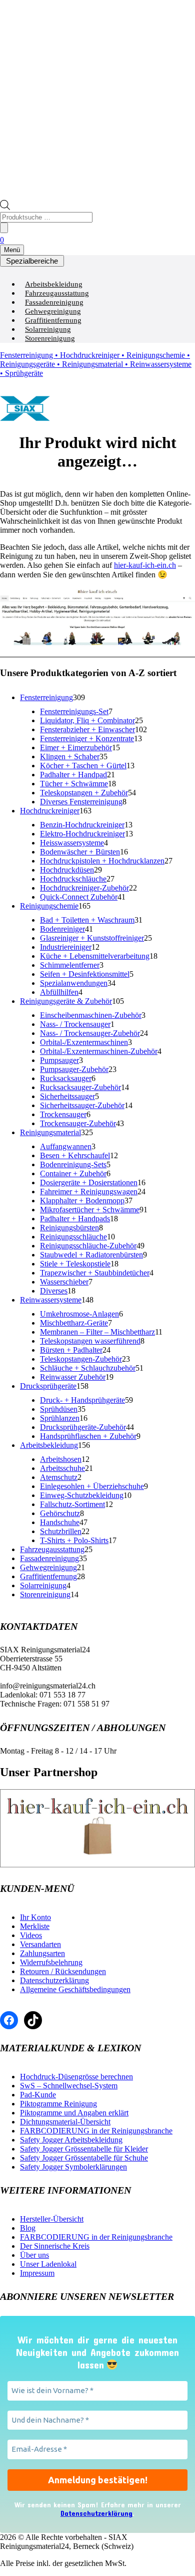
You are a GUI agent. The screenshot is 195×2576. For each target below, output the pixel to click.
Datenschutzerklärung (54, 1980)
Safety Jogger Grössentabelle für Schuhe (84, 2158)
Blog (28, 2228)
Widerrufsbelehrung (51, 1962)
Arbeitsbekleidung (54, 284)
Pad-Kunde (38, 2095)
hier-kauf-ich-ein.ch (145, 565)
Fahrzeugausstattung (57, 293)
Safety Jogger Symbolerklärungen (73, 2167)
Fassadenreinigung (54, 302)
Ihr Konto (35, 1917)
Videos (31, 1935)
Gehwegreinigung (53, 311)
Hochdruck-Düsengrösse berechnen (76, 2077)
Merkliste (35, 1926)
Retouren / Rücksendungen (63, 1971)
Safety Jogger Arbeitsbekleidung (71, 2140)
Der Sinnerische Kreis (55, 2246)
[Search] (4, 228)
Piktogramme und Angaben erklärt (74, 2113)
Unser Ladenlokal (48, 2264)
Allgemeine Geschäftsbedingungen (75, 1989)
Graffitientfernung (53, 320)
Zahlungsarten (42, 1953)
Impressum (37, 2273)
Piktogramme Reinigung (58, 2104)
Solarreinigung (48, 329)
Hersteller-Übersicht (52, 2219)
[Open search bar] (5, 207)
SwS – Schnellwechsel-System (69, 2086)
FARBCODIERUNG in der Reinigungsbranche (96, 2131)
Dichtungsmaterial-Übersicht (65, 2122)
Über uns (34, 2255)
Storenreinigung (50, 338)
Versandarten (40, 1944)
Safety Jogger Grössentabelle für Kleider (84, 2149)
